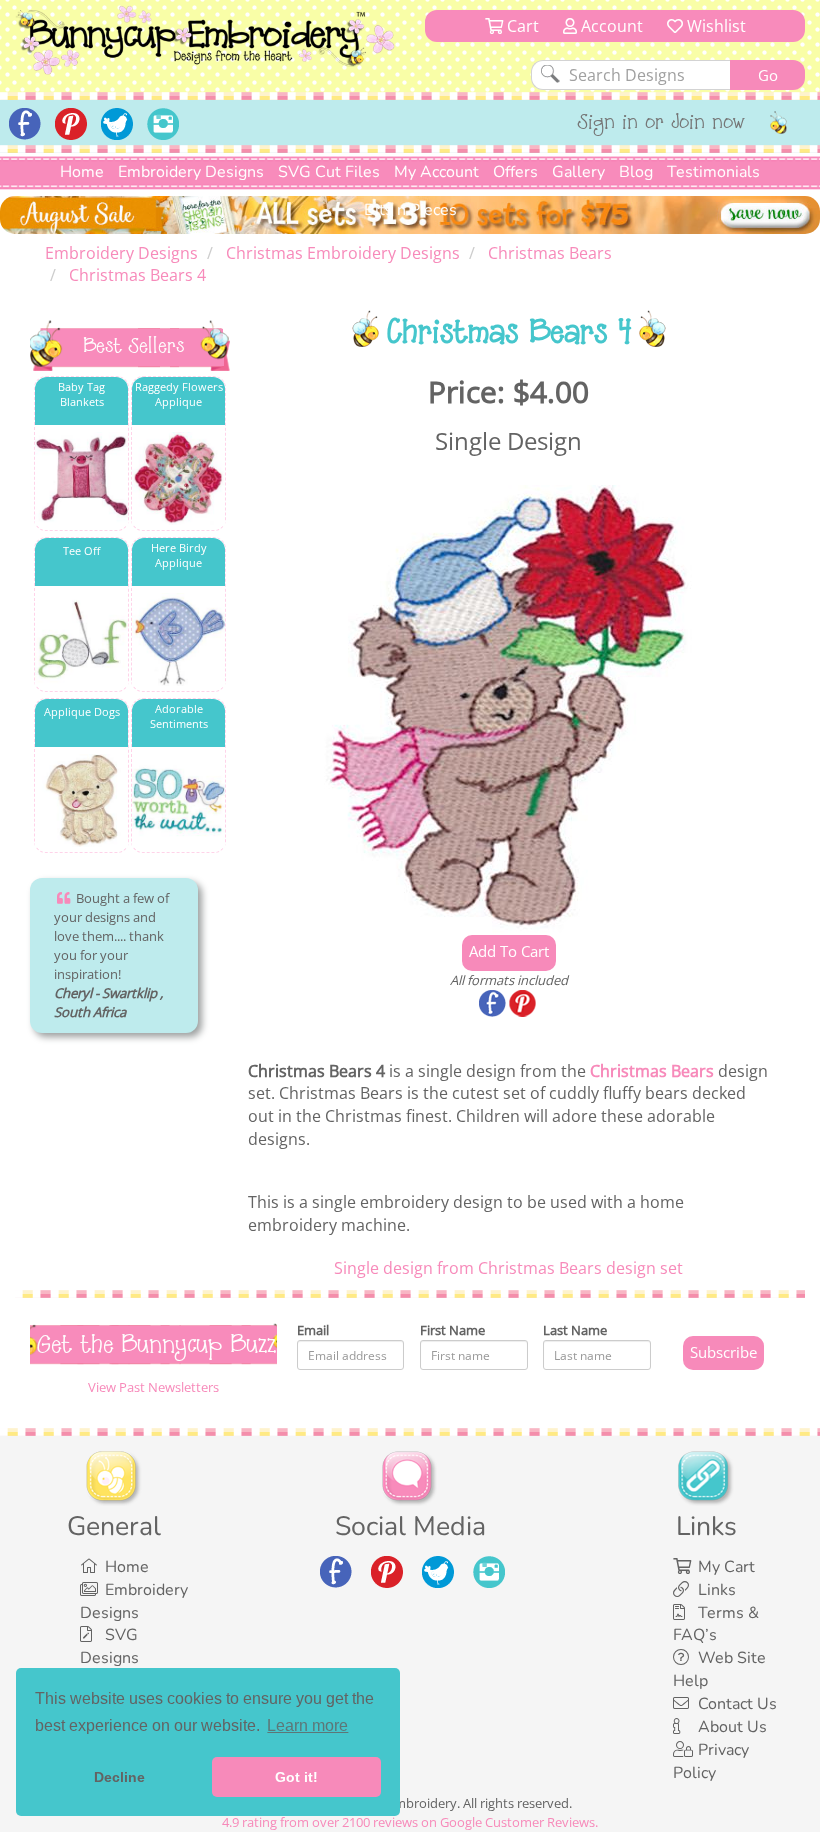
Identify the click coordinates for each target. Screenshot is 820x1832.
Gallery (578, 172)
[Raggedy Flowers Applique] (178, 478)
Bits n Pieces (410, 210)
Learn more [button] (307, 1725)
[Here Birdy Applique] (178, 639)
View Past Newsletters (153, 1387)
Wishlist (714, 26)
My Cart (726, 1567)
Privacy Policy (711, 1761)
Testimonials (713, 172)
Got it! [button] (296, 1777)
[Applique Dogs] (81, 800)
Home (82, 172)
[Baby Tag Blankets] (81, 478)
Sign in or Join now (661, 124)
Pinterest (524, 1005)
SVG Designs (109, 1646)
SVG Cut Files (329, 172)
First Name (452, 1330)
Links (717, 1590)
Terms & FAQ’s (716, 1624)
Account (610, 26)
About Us (732, 1727)
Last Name (575, 1330)
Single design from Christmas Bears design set (508, 1268)
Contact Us (737, 1704)
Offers (515, 172)
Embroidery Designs (191, 172)
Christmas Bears (652, 1071)
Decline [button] (119, 1777)
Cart (521, 26)
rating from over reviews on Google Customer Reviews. (410, 1822)
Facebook (494, 1005)
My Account (436, 172)
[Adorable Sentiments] (178, 800)
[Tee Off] (81, 639)
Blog (636, 172)
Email (313, 1330)
